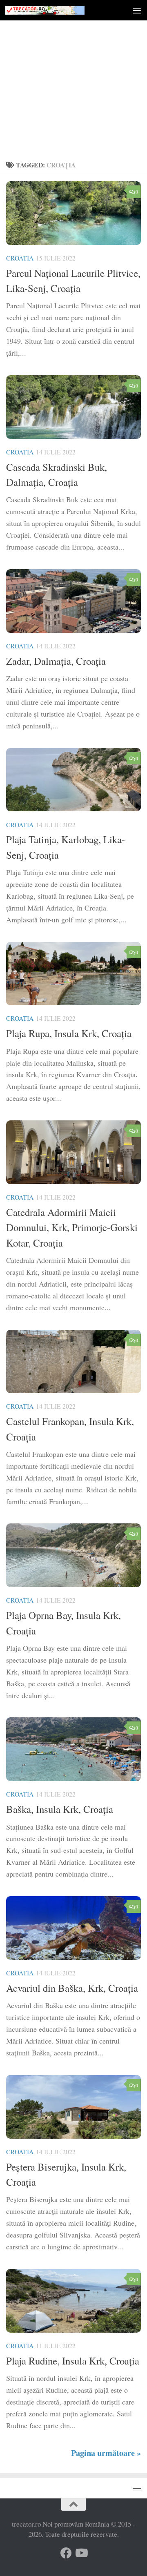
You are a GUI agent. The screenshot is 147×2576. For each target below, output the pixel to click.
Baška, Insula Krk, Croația (60, 1809)
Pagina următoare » (106, 2453)
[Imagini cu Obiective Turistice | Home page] (58, 10)
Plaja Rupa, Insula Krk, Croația (69, 1033)
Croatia (20, 258)
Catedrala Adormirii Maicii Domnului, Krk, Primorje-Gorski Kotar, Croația (72, 1227)
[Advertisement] (73, 78)
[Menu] (137, 10)
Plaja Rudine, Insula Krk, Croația (73, 2361)
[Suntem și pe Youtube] (81, 2553)
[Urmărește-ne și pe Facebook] (66, 2553)
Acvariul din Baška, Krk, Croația (72, 1988)
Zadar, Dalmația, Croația (56, 661)
